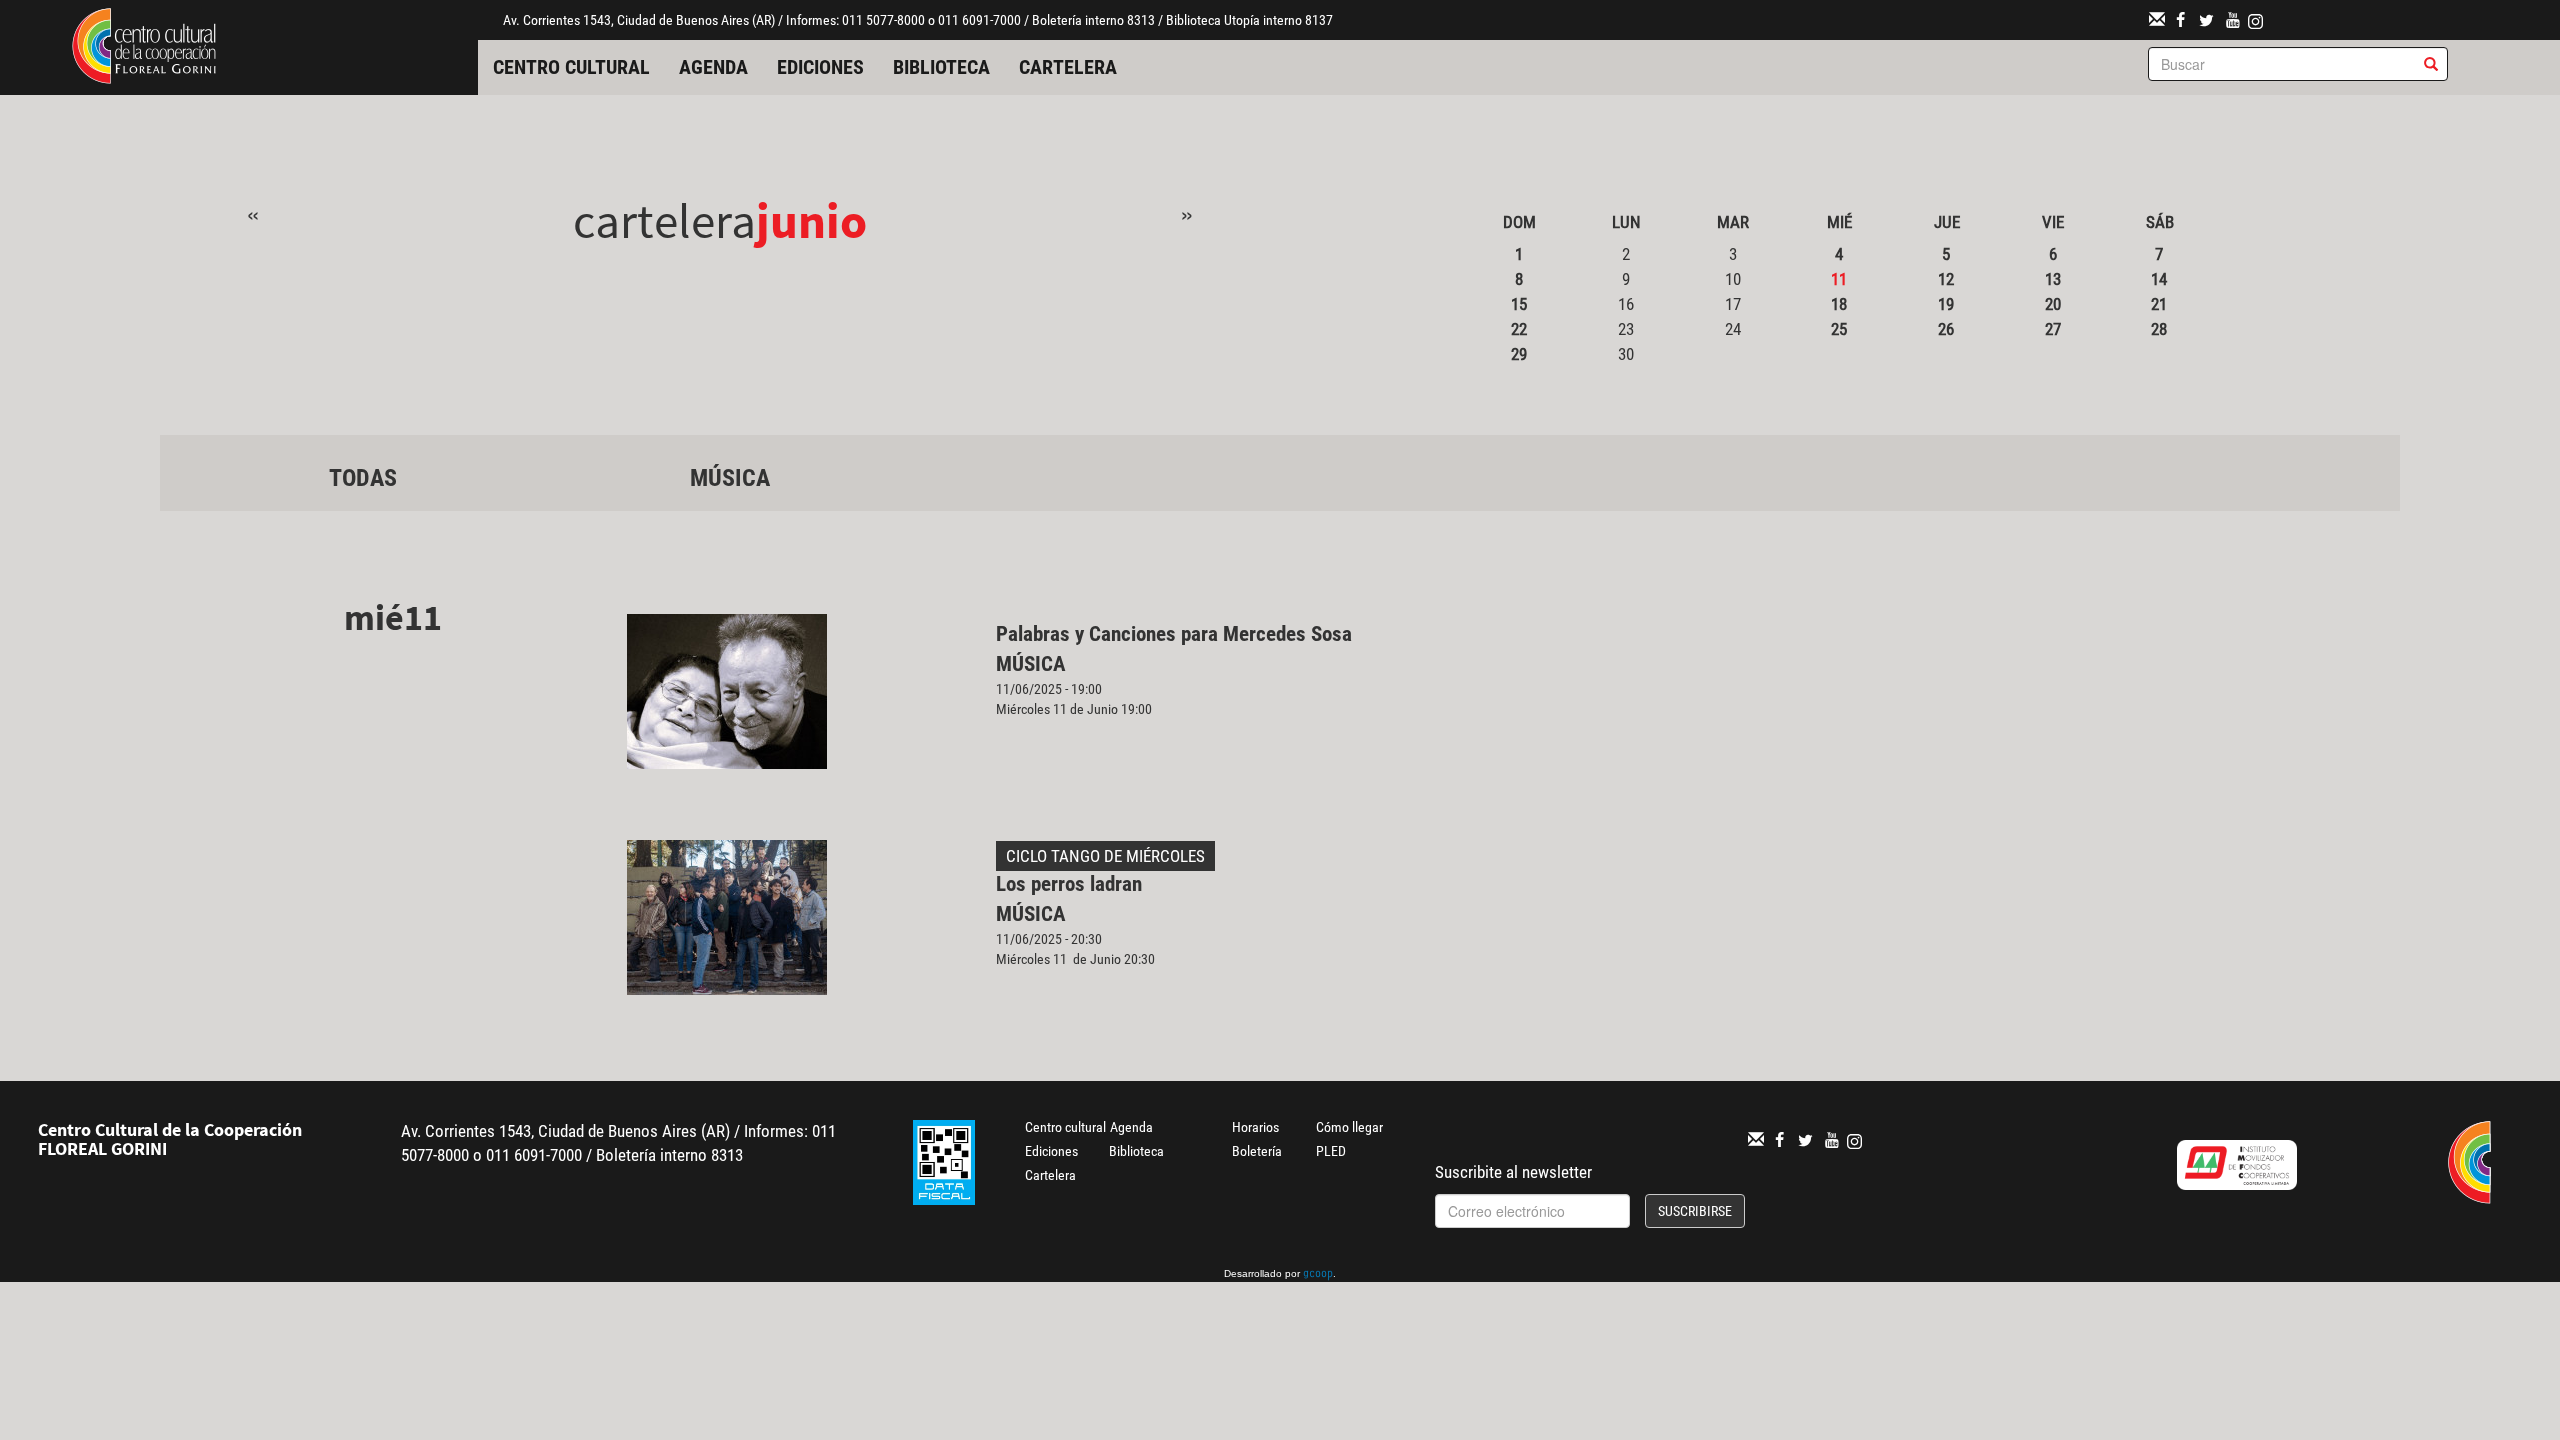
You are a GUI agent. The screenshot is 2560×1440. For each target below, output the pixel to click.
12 (1946, 279)
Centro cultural (571, 67)
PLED (1331, 1151)
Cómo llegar (1349, 1127)
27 (2053, 329)
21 (2159, 304)
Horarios (1255, 1127)
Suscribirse (1695, 1211)
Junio (811, 220)
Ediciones (820, 67)
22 (1519, 329)
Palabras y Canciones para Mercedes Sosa (1174, 634)
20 (2053, 304)
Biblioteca (941, 67)
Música (730, 478)
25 (1839, 329)
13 (2053, 279)
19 (1946, 304)
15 (1519, 304)
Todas (363, 478)
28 (2159, 329)
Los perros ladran (1069, 884)
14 (2159, 279)
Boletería (1257, 1151)
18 (1839, 304)
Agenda (713, 67)
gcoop (1318, 1275)
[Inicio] (144, 44)
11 (1839, 279)
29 (1519, 354)
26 (1946, 329)
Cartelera (1068, 67)
